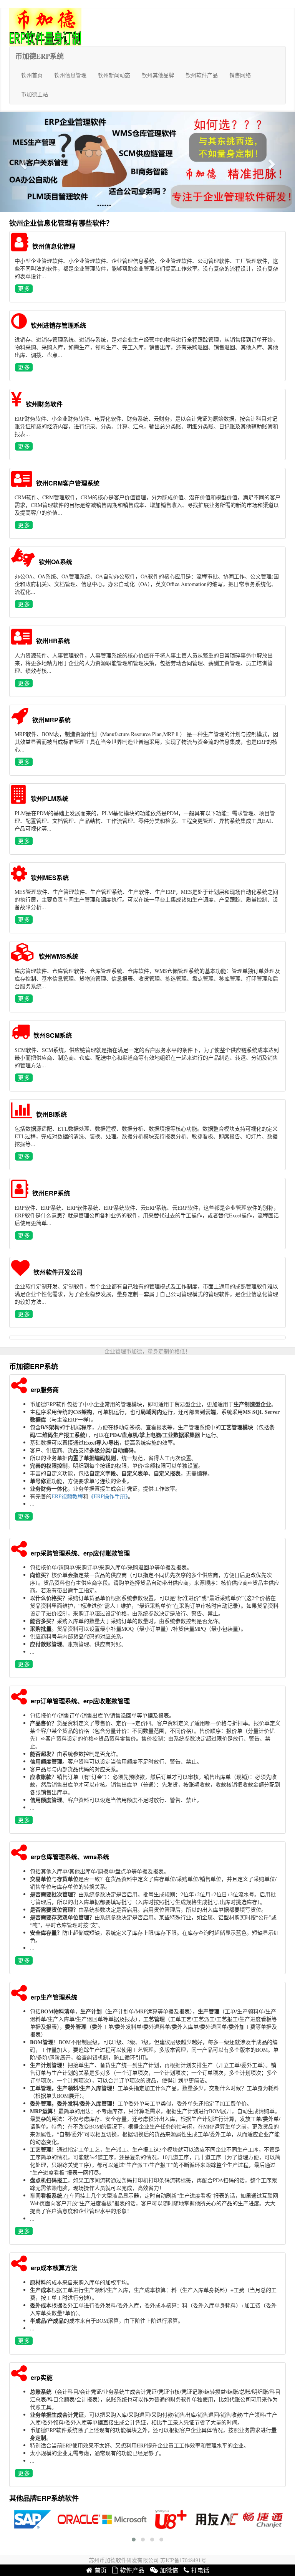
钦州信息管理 (70, 75)
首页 (101, 2570)
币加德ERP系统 (40, 56)
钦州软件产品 (202, 75)
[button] (22, 162)
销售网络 (240, 75)
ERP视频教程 (67, 1496)
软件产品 (132, 2570)
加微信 (169, 2570)
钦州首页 (32, 75)
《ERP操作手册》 (108, 1496)
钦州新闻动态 (114, 75)
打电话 (200, 2570)
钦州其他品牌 (158, 75)
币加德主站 (35, 94)
